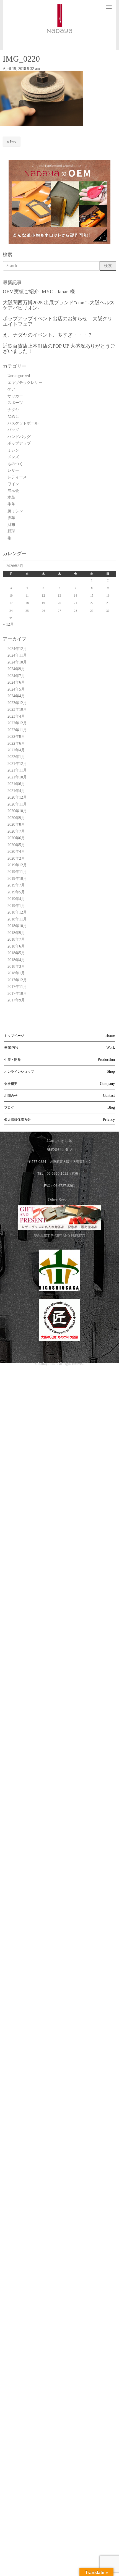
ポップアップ (19, 443)
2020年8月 (16, 824)
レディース (17, 477)
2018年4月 (16, 960)
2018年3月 (16, 966)
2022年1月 (16, 757)
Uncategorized (19, 376)
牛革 (11, 504)
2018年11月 (17, 919)
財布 (11, 525)
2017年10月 (17, 994)
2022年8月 (16, 737)
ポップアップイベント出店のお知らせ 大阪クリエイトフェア (58, 321)
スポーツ (15, 403)
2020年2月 (16, 858)
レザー (13, 470)
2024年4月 (16, 696)
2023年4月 (16, 716)
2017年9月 (16, 1000)
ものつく (15, 464)
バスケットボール (23, 423)
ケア (11, 389)
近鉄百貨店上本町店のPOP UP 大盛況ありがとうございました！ (59, 349)
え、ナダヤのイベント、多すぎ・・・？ (48, 335)
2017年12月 (17, 980)
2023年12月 (17, 703)
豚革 (11, 518)
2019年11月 (17, 872)
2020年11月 (17, 804)
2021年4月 (16, 791)
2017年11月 (17, 987)
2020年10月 (17, 811)
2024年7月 (16, 676)
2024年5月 (16, 689)
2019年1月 (16, 906)
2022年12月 (17, 723)
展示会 (13, 491)
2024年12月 (17, 649)
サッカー (15, 396)
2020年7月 (16, 831)
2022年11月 (17, 730)
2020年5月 (16, 845)
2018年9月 (16, 933)
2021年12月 (17, 764)
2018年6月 (16, 946)
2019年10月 (17, 879)
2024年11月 (17, 655)
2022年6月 (16, 743)
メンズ (13, 457)
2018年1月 (16, 973)
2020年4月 (16, 852)
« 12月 (8, 624)
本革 (11, 498)
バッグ (13, 430)
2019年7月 (16, 885)
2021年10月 (17, 777)
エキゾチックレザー (25, 383)
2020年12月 (17, 797)
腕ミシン (15, 511)
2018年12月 (17, 912)
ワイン (13, 484)
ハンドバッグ (19, 437)
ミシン (13, 450)
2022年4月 (16, 750)
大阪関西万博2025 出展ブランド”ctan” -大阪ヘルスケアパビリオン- (59, 305)
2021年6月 (16, 784)
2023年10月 (17, 709)
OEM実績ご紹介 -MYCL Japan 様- (40, 292)
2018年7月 (16, 939)
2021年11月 (17, 770)
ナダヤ (13, 410)
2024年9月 (16, 669)
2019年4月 (16, 899)
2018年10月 (17, 926)
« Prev (12, 142)
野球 (11, 531)
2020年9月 (16, 818)
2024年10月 (17, 662)
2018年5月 (16, 953)
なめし (13, 416)
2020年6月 (16, 838)
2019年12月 (17, 865)
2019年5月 (16, 892)
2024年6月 (16, 682)
